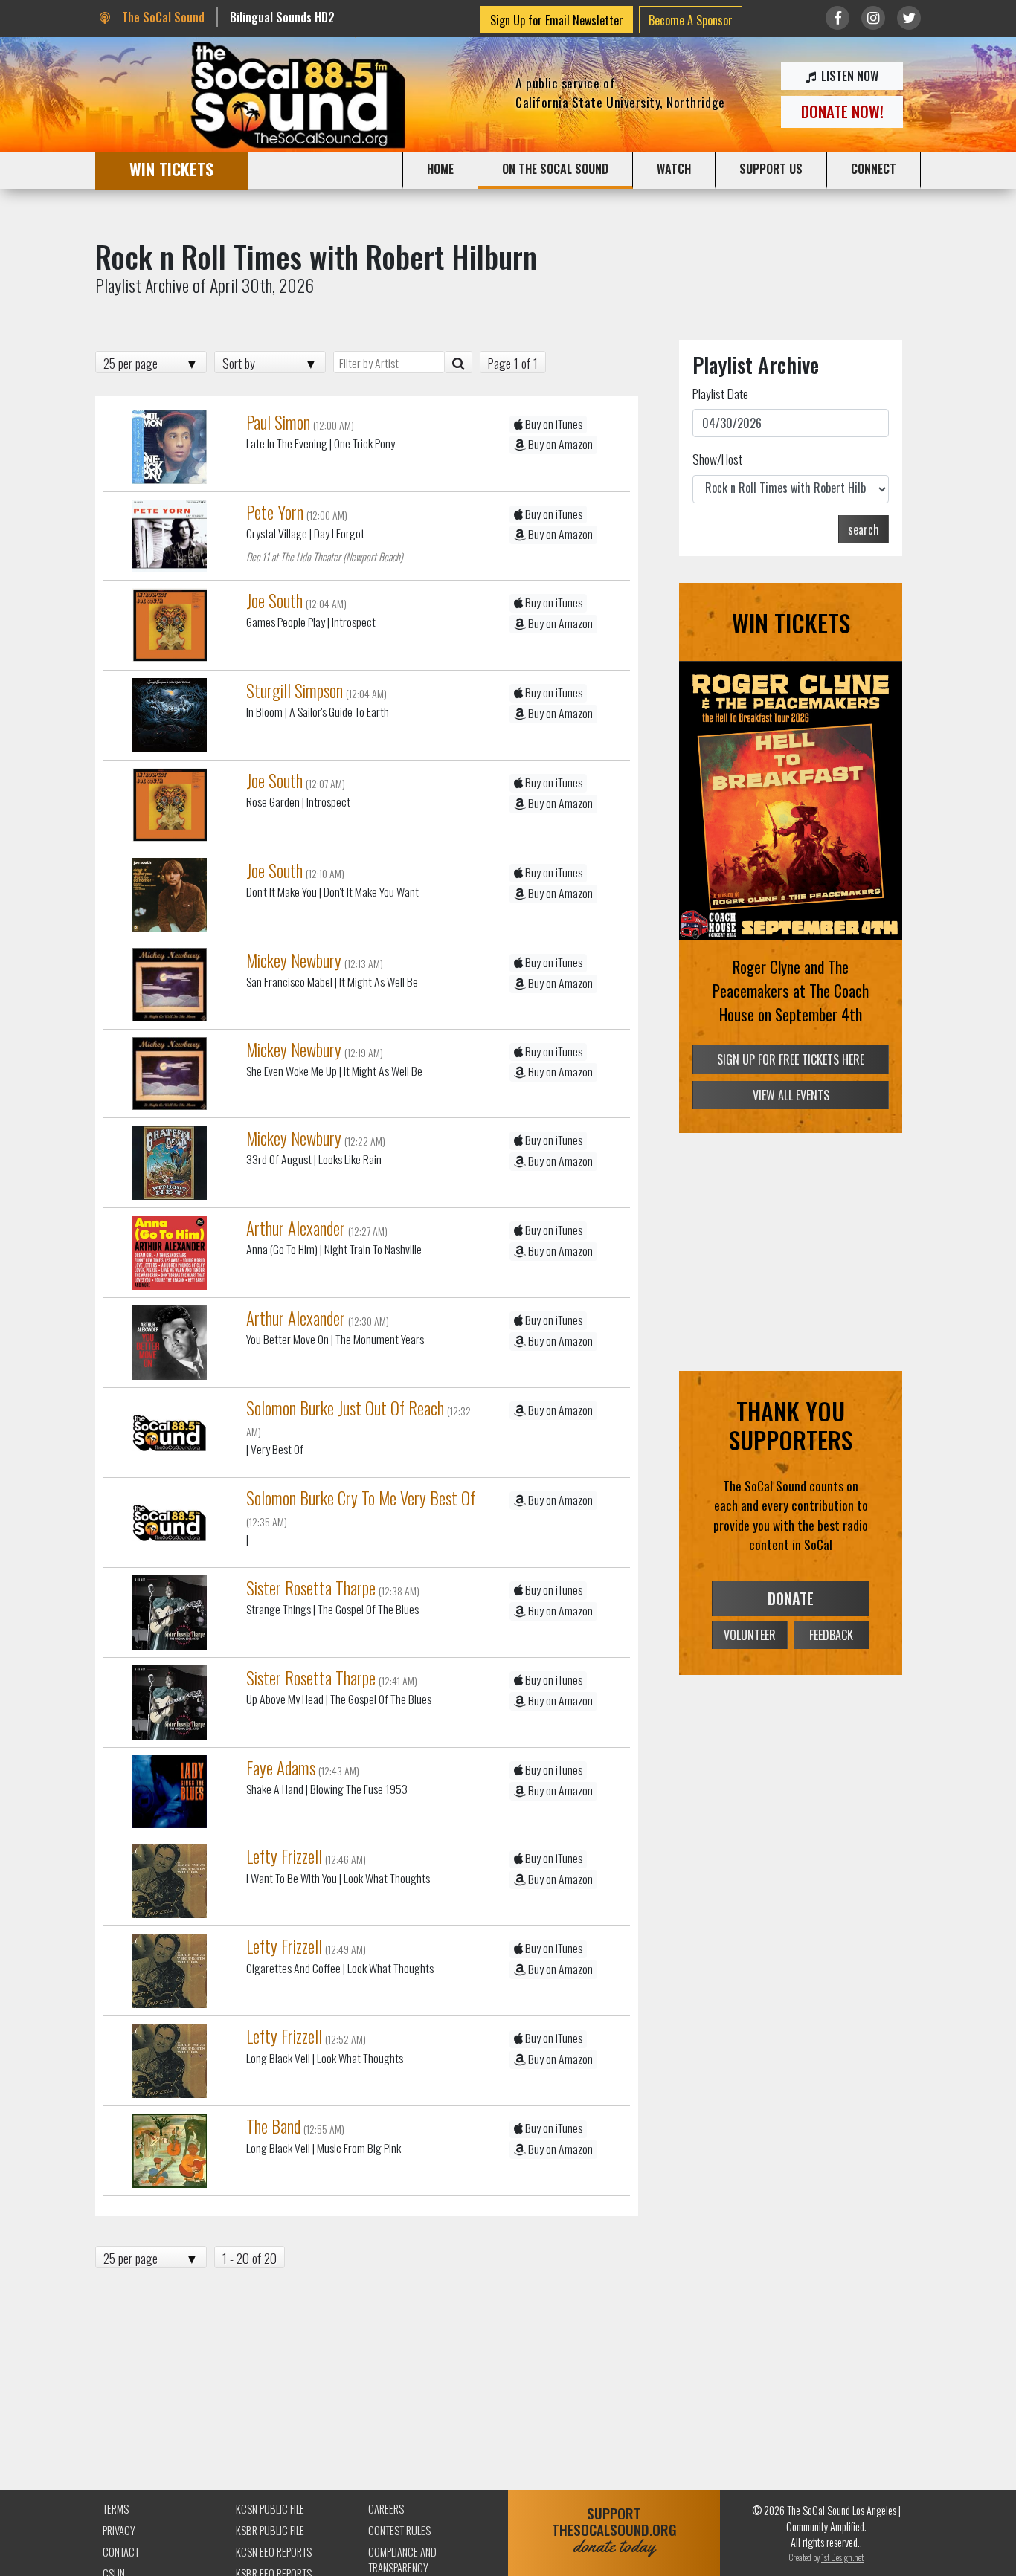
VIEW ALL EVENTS (791, 1095)
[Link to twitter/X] (909, 18)
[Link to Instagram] (873, 18)
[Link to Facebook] (837, 18)
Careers (386, 2509)
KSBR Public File (270, 2530)
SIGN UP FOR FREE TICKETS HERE (791, 1059)
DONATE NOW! (842, 111)
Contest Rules (399, 2530)
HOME (440, 169)
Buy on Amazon (559, 444)
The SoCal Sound (161, 17)
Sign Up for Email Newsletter (557, 20)
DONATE (791, 1598)
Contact (121, 2552)
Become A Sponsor (691, 20)
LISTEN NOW (848, 76)
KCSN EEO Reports (274, 2552)
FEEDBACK (831, 1635)
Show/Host (717, 459)
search (864, 529)
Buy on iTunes (553, 424)
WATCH (674, 169)
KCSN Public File (270, 2509)
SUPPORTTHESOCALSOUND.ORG (614, 2530)
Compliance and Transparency (402, 2560)
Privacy (119, 2530)
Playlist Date (720, 393)
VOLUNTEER (750, 1635)
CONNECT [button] (874, 169)
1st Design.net (842, 2557)
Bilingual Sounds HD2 (282, 17)
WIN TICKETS (171, 168)
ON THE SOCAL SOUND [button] (555, 169)
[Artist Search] (459, 362)
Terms (116, 2509)
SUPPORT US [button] (771, 169)
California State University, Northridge (620, 102)
